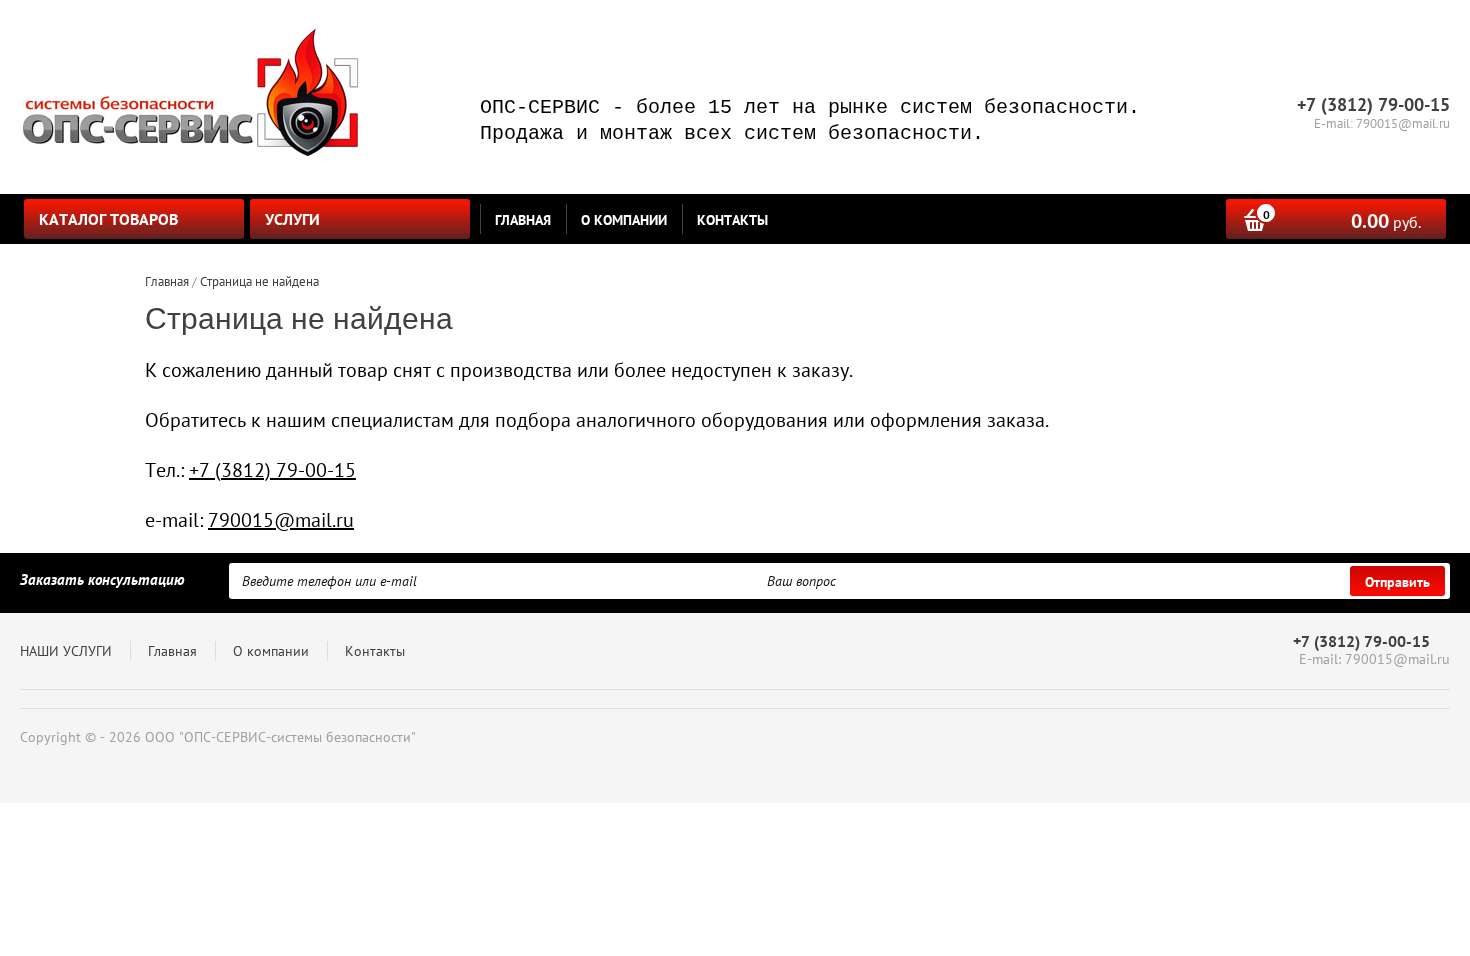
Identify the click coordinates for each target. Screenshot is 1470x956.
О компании (624, 220)
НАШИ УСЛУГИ (66, 651)
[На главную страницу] (190, 97)
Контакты (732, 220)
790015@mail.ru (281, 520)
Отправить (1397, 582)
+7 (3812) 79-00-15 (272, 470)
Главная (523, 220)
